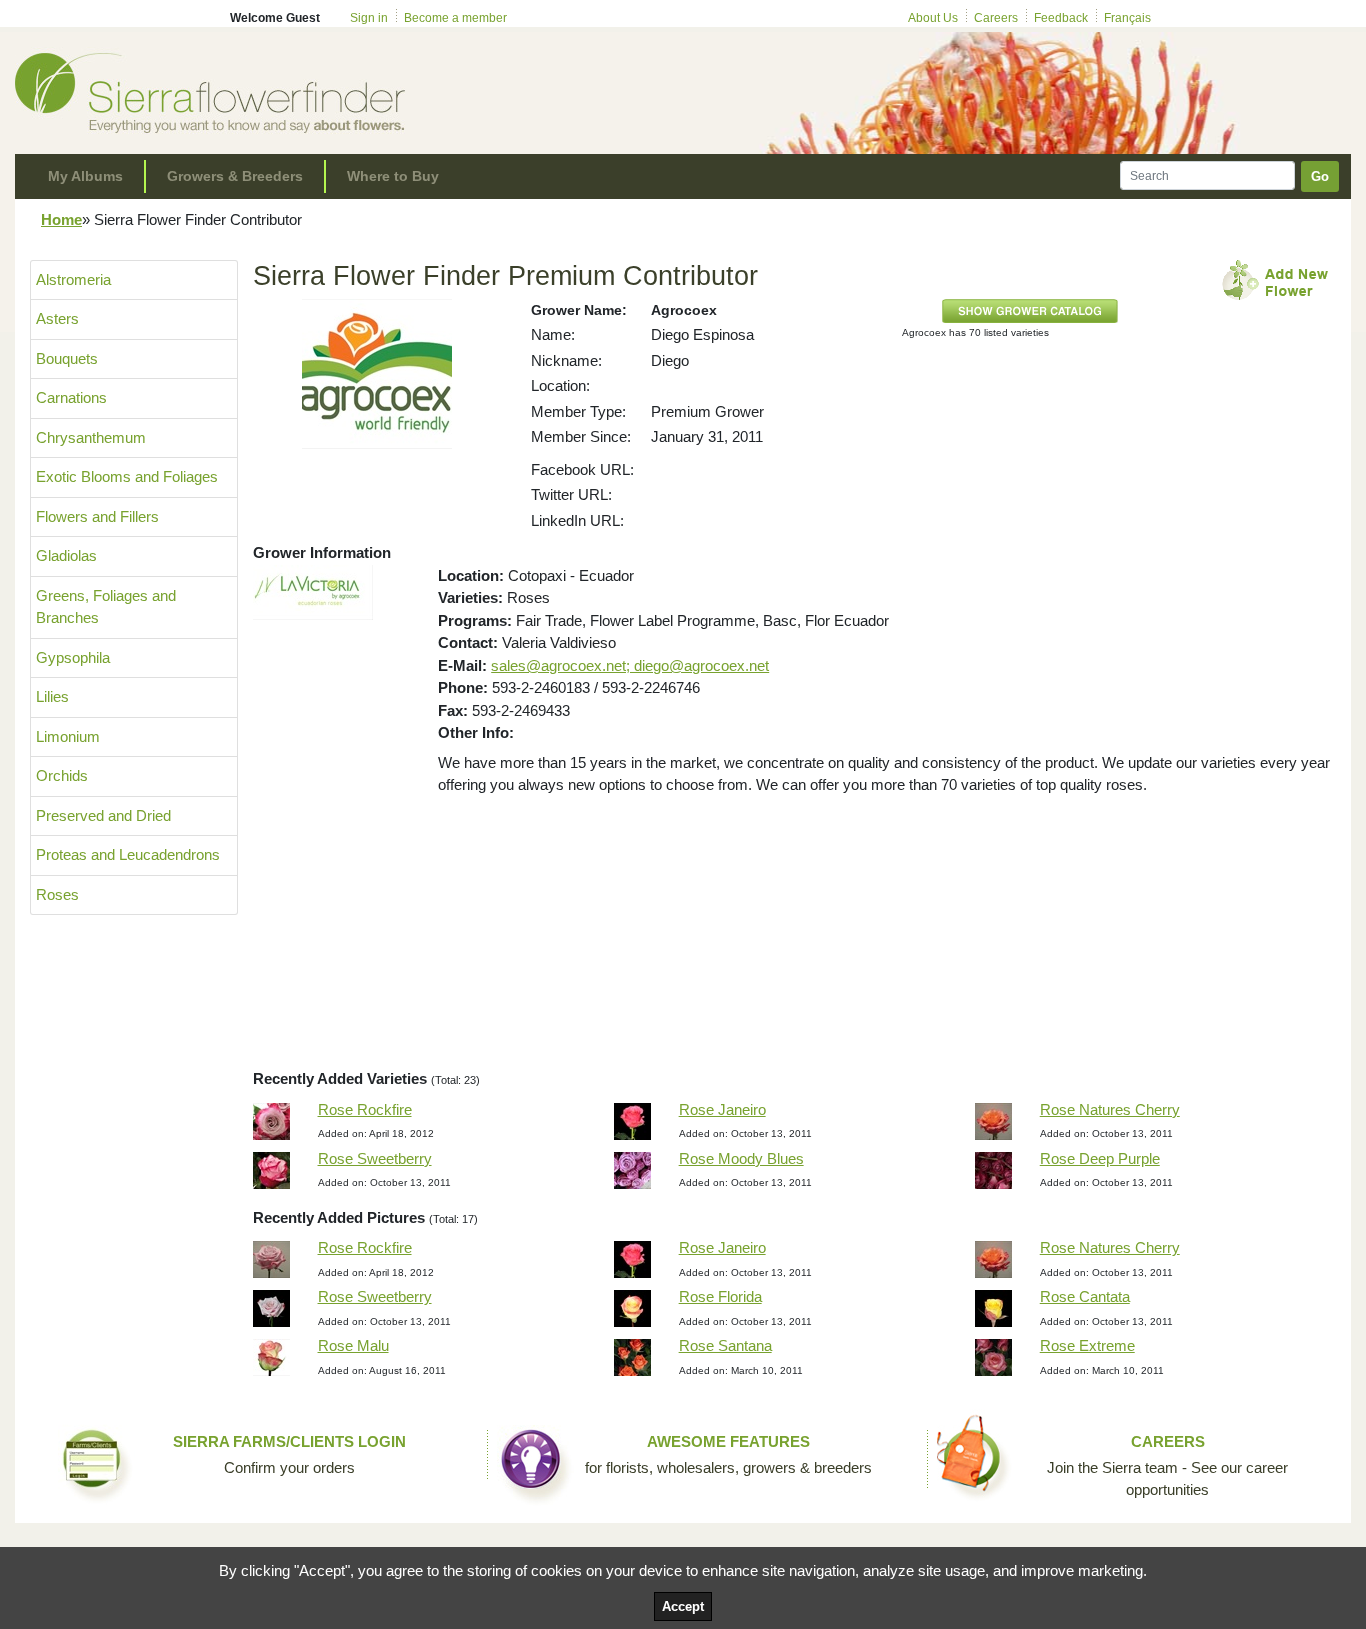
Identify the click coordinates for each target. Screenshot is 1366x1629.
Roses (57, 894)
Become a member (455, 18)
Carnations (71, 397)
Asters (57, 318)
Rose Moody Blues (741, 1158)
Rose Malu (353, 1345)
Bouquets (67, 358)
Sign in (369, 18)
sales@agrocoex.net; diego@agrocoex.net (630, 665)
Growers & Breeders (235, 176)
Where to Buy (393, 176)
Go (1320, 176)
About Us (933, 18)
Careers (996, 18)
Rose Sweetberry (375, 1158)
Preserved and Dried (103, 815)
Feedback (1061, 18)
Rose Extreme (1087, 1345)
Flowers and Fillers (97, 516)
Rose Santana (725, 1345)
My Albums (85, 176)
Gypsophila (73, 657)
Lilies (52, 696)
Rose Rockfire (365, 1109)
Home (61, 219)
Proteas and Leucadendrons (128, 854)
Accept (683, 1606)
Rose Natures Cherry (1110, 1109)
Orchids (62, 775)
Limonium (68, 736)
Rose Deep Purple (1100, 1158)
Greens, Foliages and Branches (106, 607)
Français (1127, 18)
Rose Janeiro (722, 1109)
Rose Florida (720, 1296)
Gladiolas (66, 555)
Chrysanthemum (91, 437)
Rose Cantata (1085, 1296)
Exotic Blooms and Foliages (127, 476)
